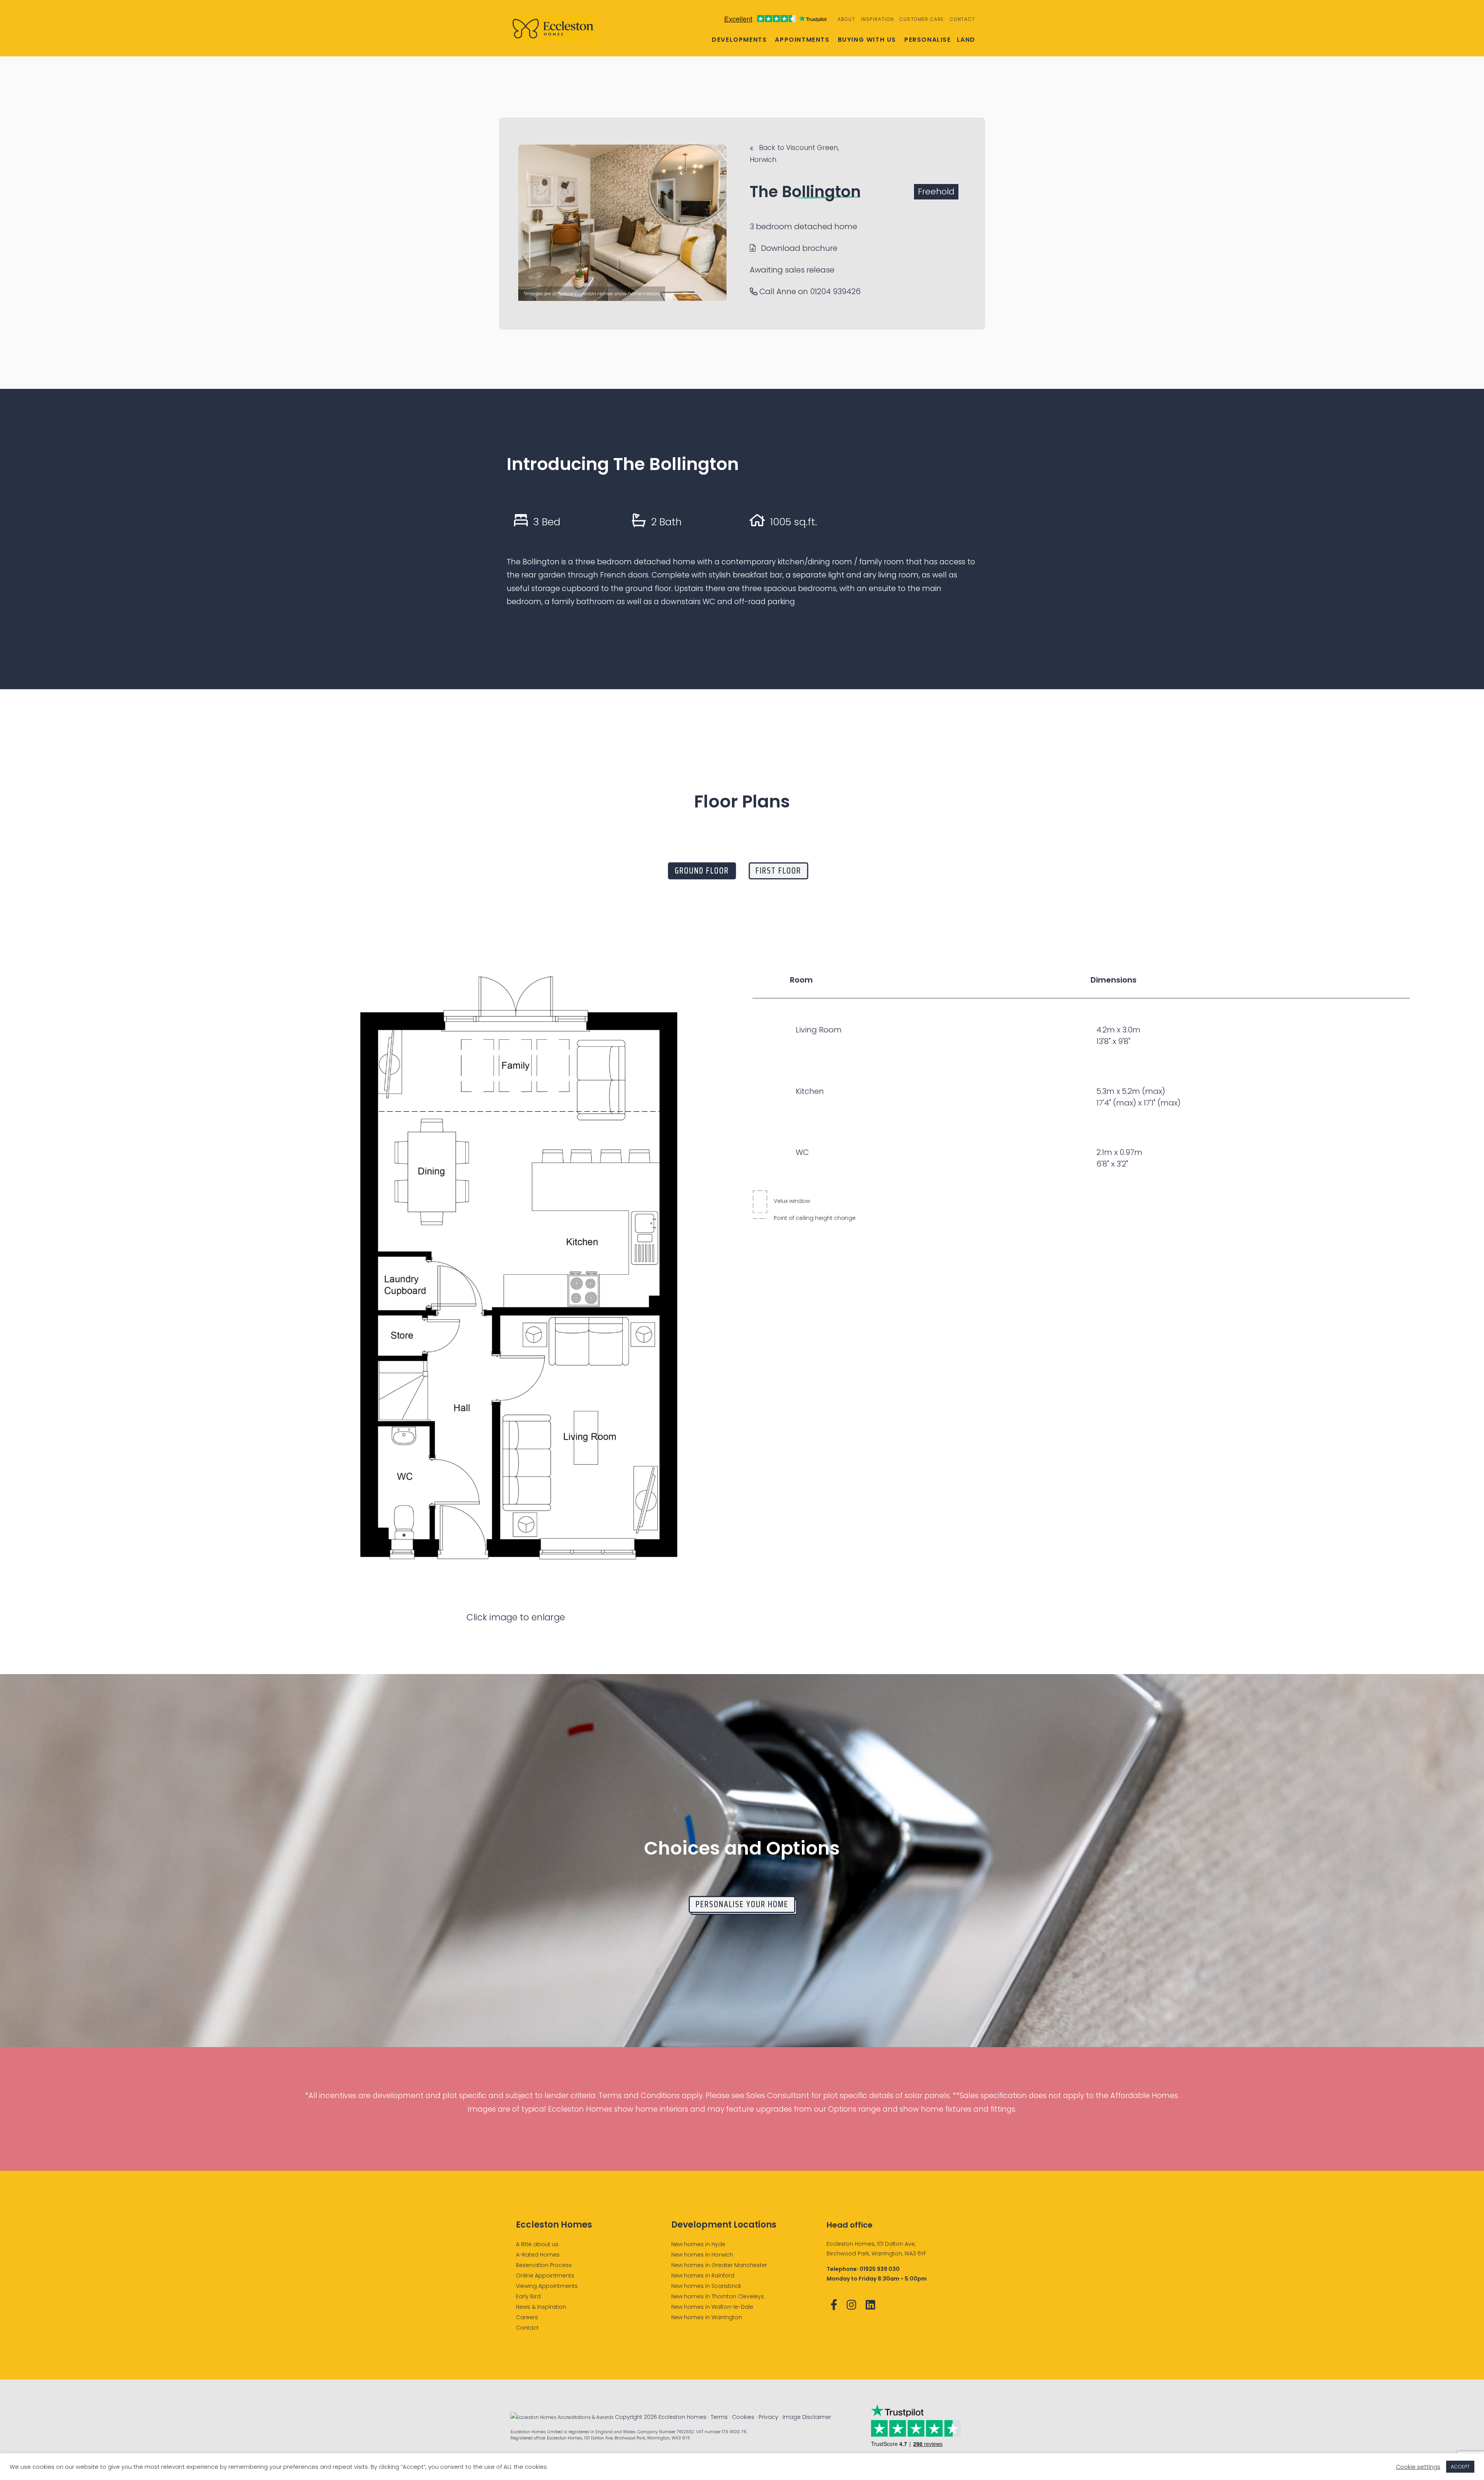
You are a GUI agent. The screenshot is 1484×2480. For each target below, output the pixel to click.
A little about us (537, 2244)
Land (966, 40)
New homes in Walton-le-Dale (712, 2307)
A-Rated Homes (538, 2255)
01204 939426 (835, 291)
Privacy (768, 2417)
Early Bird (528, 2296)
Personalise (928, 40)
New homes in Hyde (698, 2244)
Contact (962, 19)
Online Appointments (545, 2276)
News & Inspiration (541, 2307)
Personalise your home (742, 1904)
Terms (719, 2417)
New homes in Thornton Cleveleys (718, 2296)
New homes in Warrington (707, 2317)
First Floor (778, 871)
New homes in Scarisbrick (706, 2286)
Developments (739, 40)
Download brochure (798, 248)
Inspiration (877, 19)
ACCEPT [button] (1460, 2467)
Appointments (802, 40)
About (846, 19)
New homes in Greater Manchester (719, 2265)
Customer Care (922, 19)
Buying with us (867, 40)
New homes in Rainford (703, 2276)
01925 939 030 (880, 2269)
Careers (527, 2317)
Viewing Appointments (547, 2286)
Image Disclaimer (807, 2417)
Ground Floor (702, 871)
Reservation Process (544, 2265)
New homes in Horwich (702, 2255)
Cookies (743, 2417)
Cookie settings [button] (1418, 2467)
